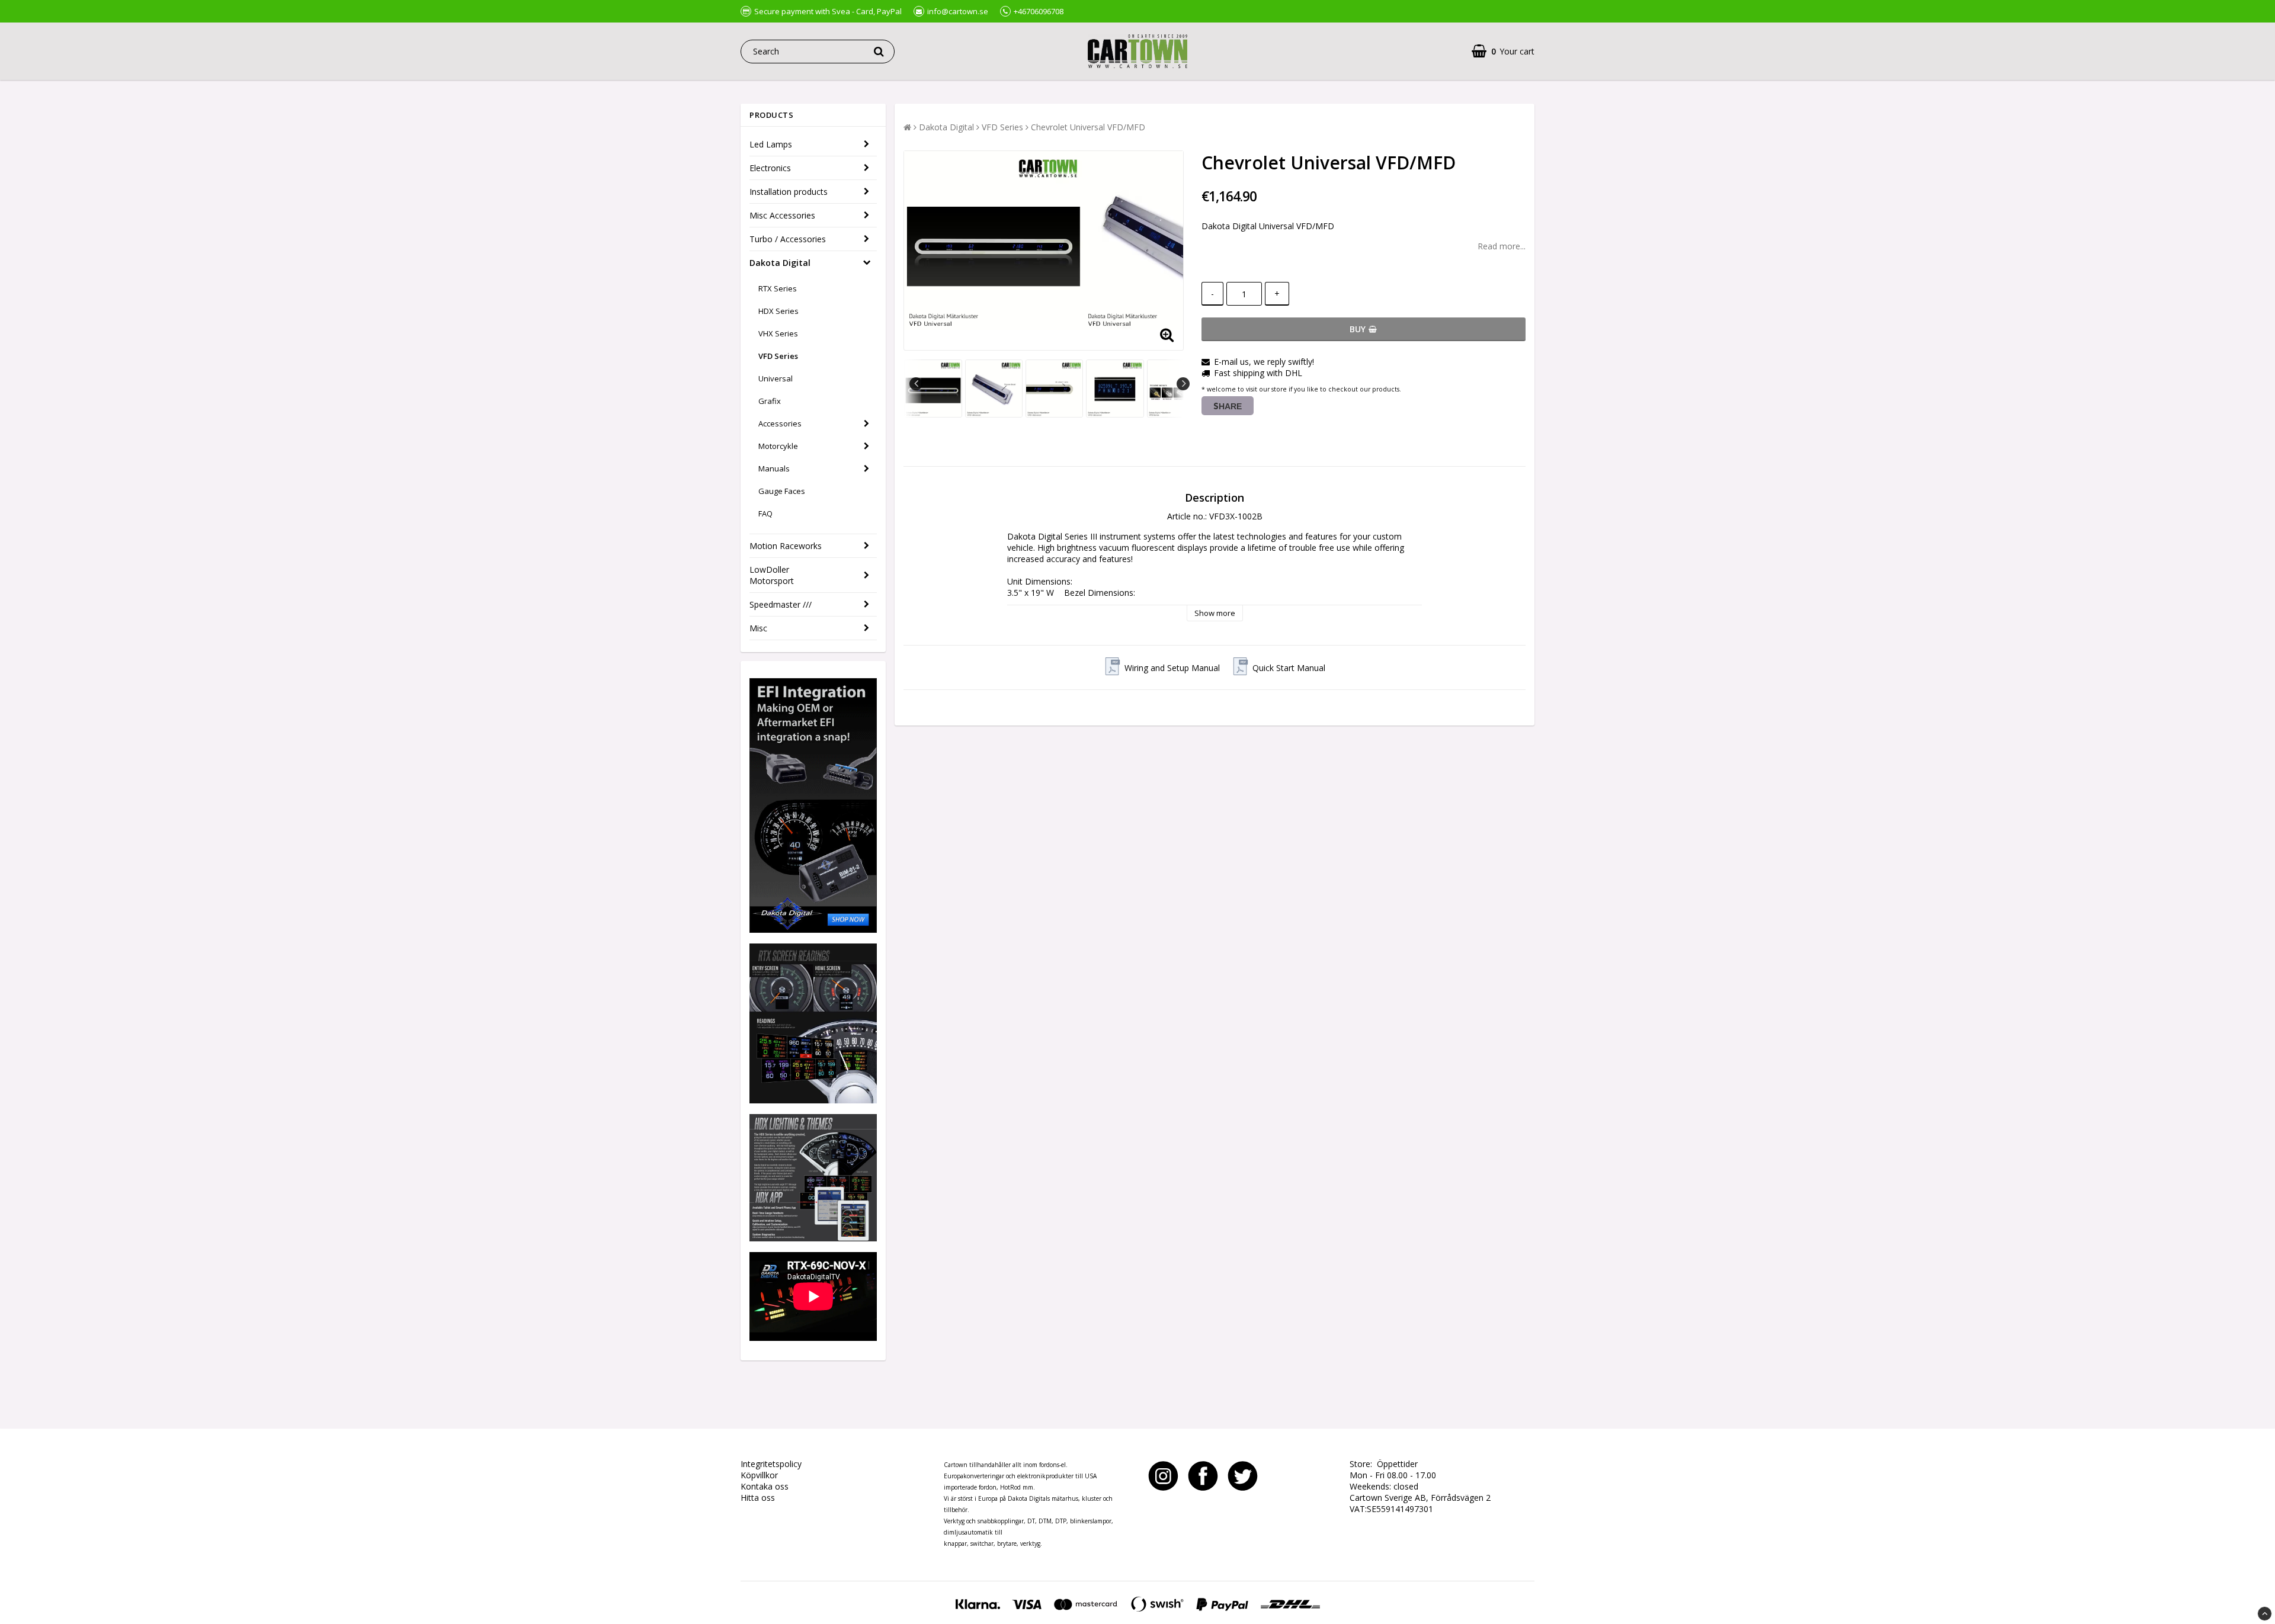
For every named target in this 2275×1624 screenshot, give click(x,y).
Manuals (774, 468)
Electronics (770, 168)
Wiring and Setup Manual (1172, 668)
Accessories (780, 423)
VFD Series (778, 356)
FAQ (765, 513)
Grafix (770, 401)
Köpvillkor (759, 1475)
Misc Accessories (782, 215)
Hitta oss (758, 1498)
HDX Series (778, 311)
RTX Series (778, 288)
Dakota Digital (780, 263)
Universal (776, 378)
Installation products (789, 192)
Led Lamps (771, 144)
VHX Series (778, 333)
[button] (1503, 51)
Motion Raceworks (786, 546)
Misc (758, 628)
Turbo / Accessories (788, 239)
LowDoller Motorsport (772, 575)
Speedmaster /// (781, 604)
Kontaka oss (765, 1486)
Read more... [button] (1502, 246)
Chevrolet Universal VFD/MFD (1088, 127)
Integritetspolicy (771, 1464)
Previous (916, 384)
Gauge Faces (782, 491)
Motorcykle (778, 446)
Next (1183, 384)
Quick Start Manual (1289, 668)
